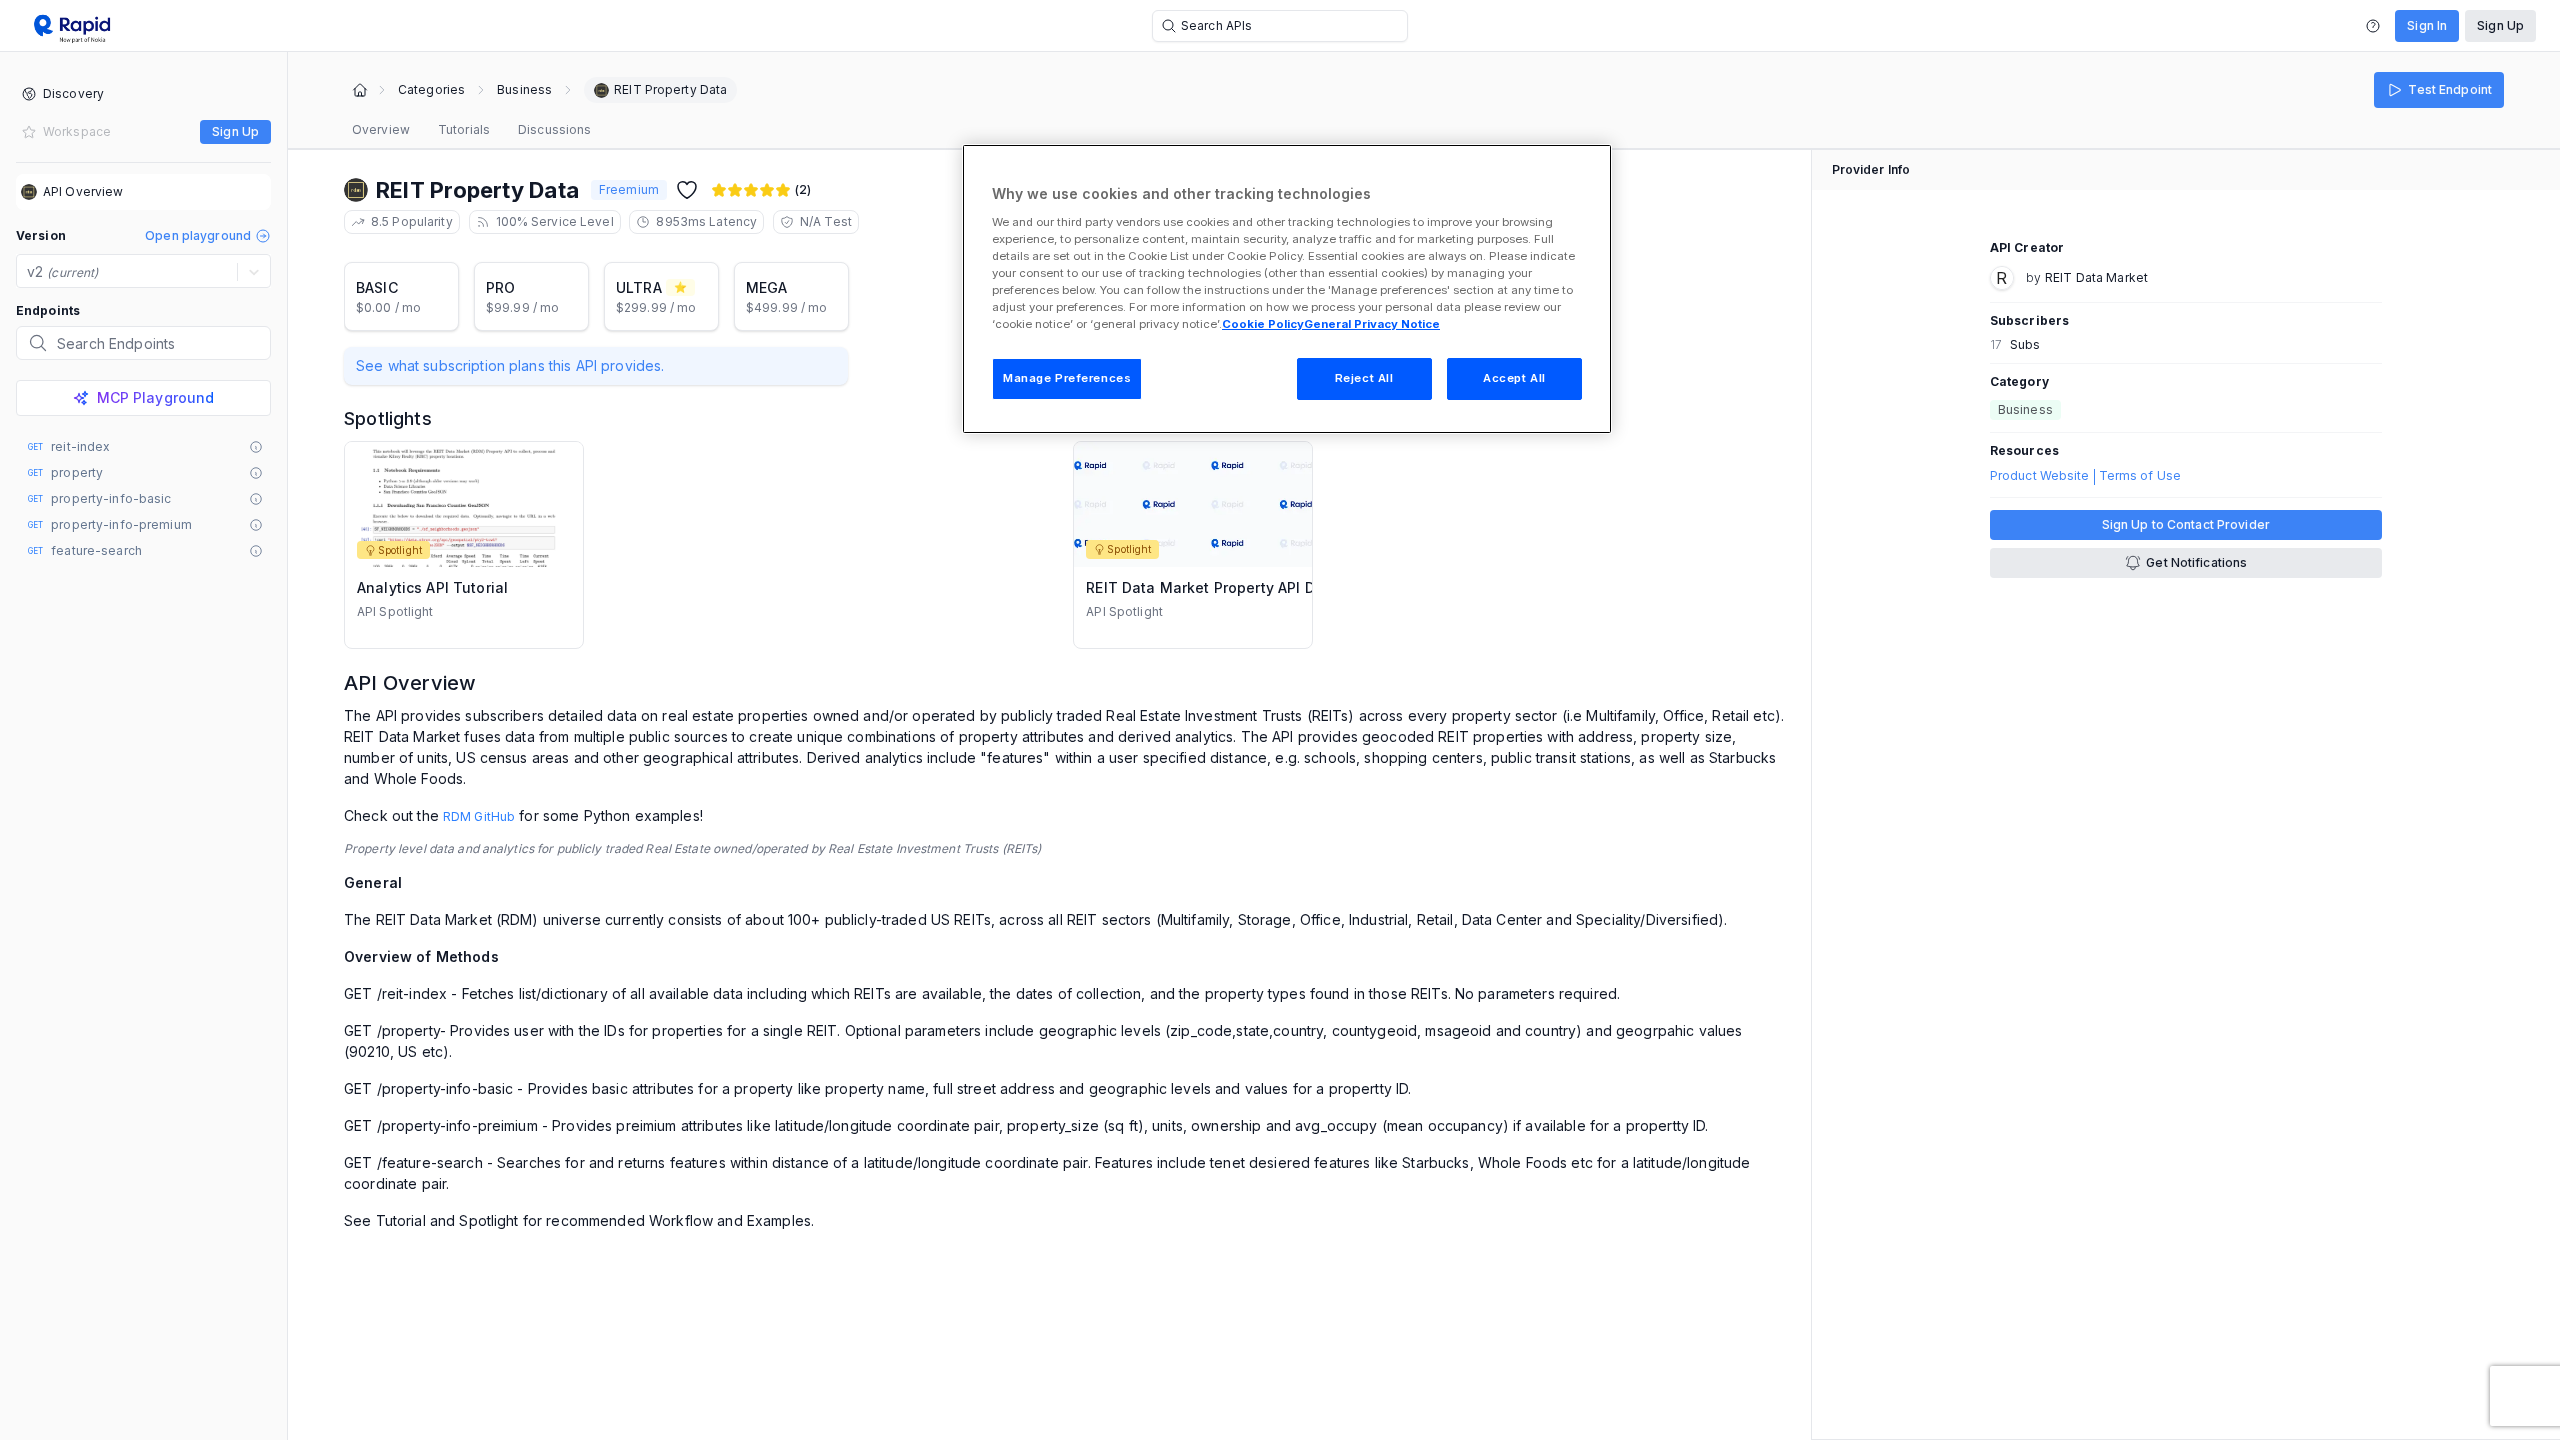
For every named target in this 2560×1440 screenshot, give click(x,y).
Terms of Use (2140, 476)
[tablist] (471, 130)
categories (431, 90)
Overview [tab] (381, 129)
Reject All (1364, 378)
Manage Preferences (1067, 378)
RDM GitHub (479, 816)
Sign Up (2500, 25)
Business (524, 90)
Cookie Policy (1263, 324)
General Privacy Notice (1372, 324)
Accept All (1514, 378)
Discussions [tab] (554, 129)
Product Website (2040, 476)
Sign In (2427, 25)
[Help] (2373, 26)
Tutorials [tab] (464, 129)
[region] (1287, 289)
